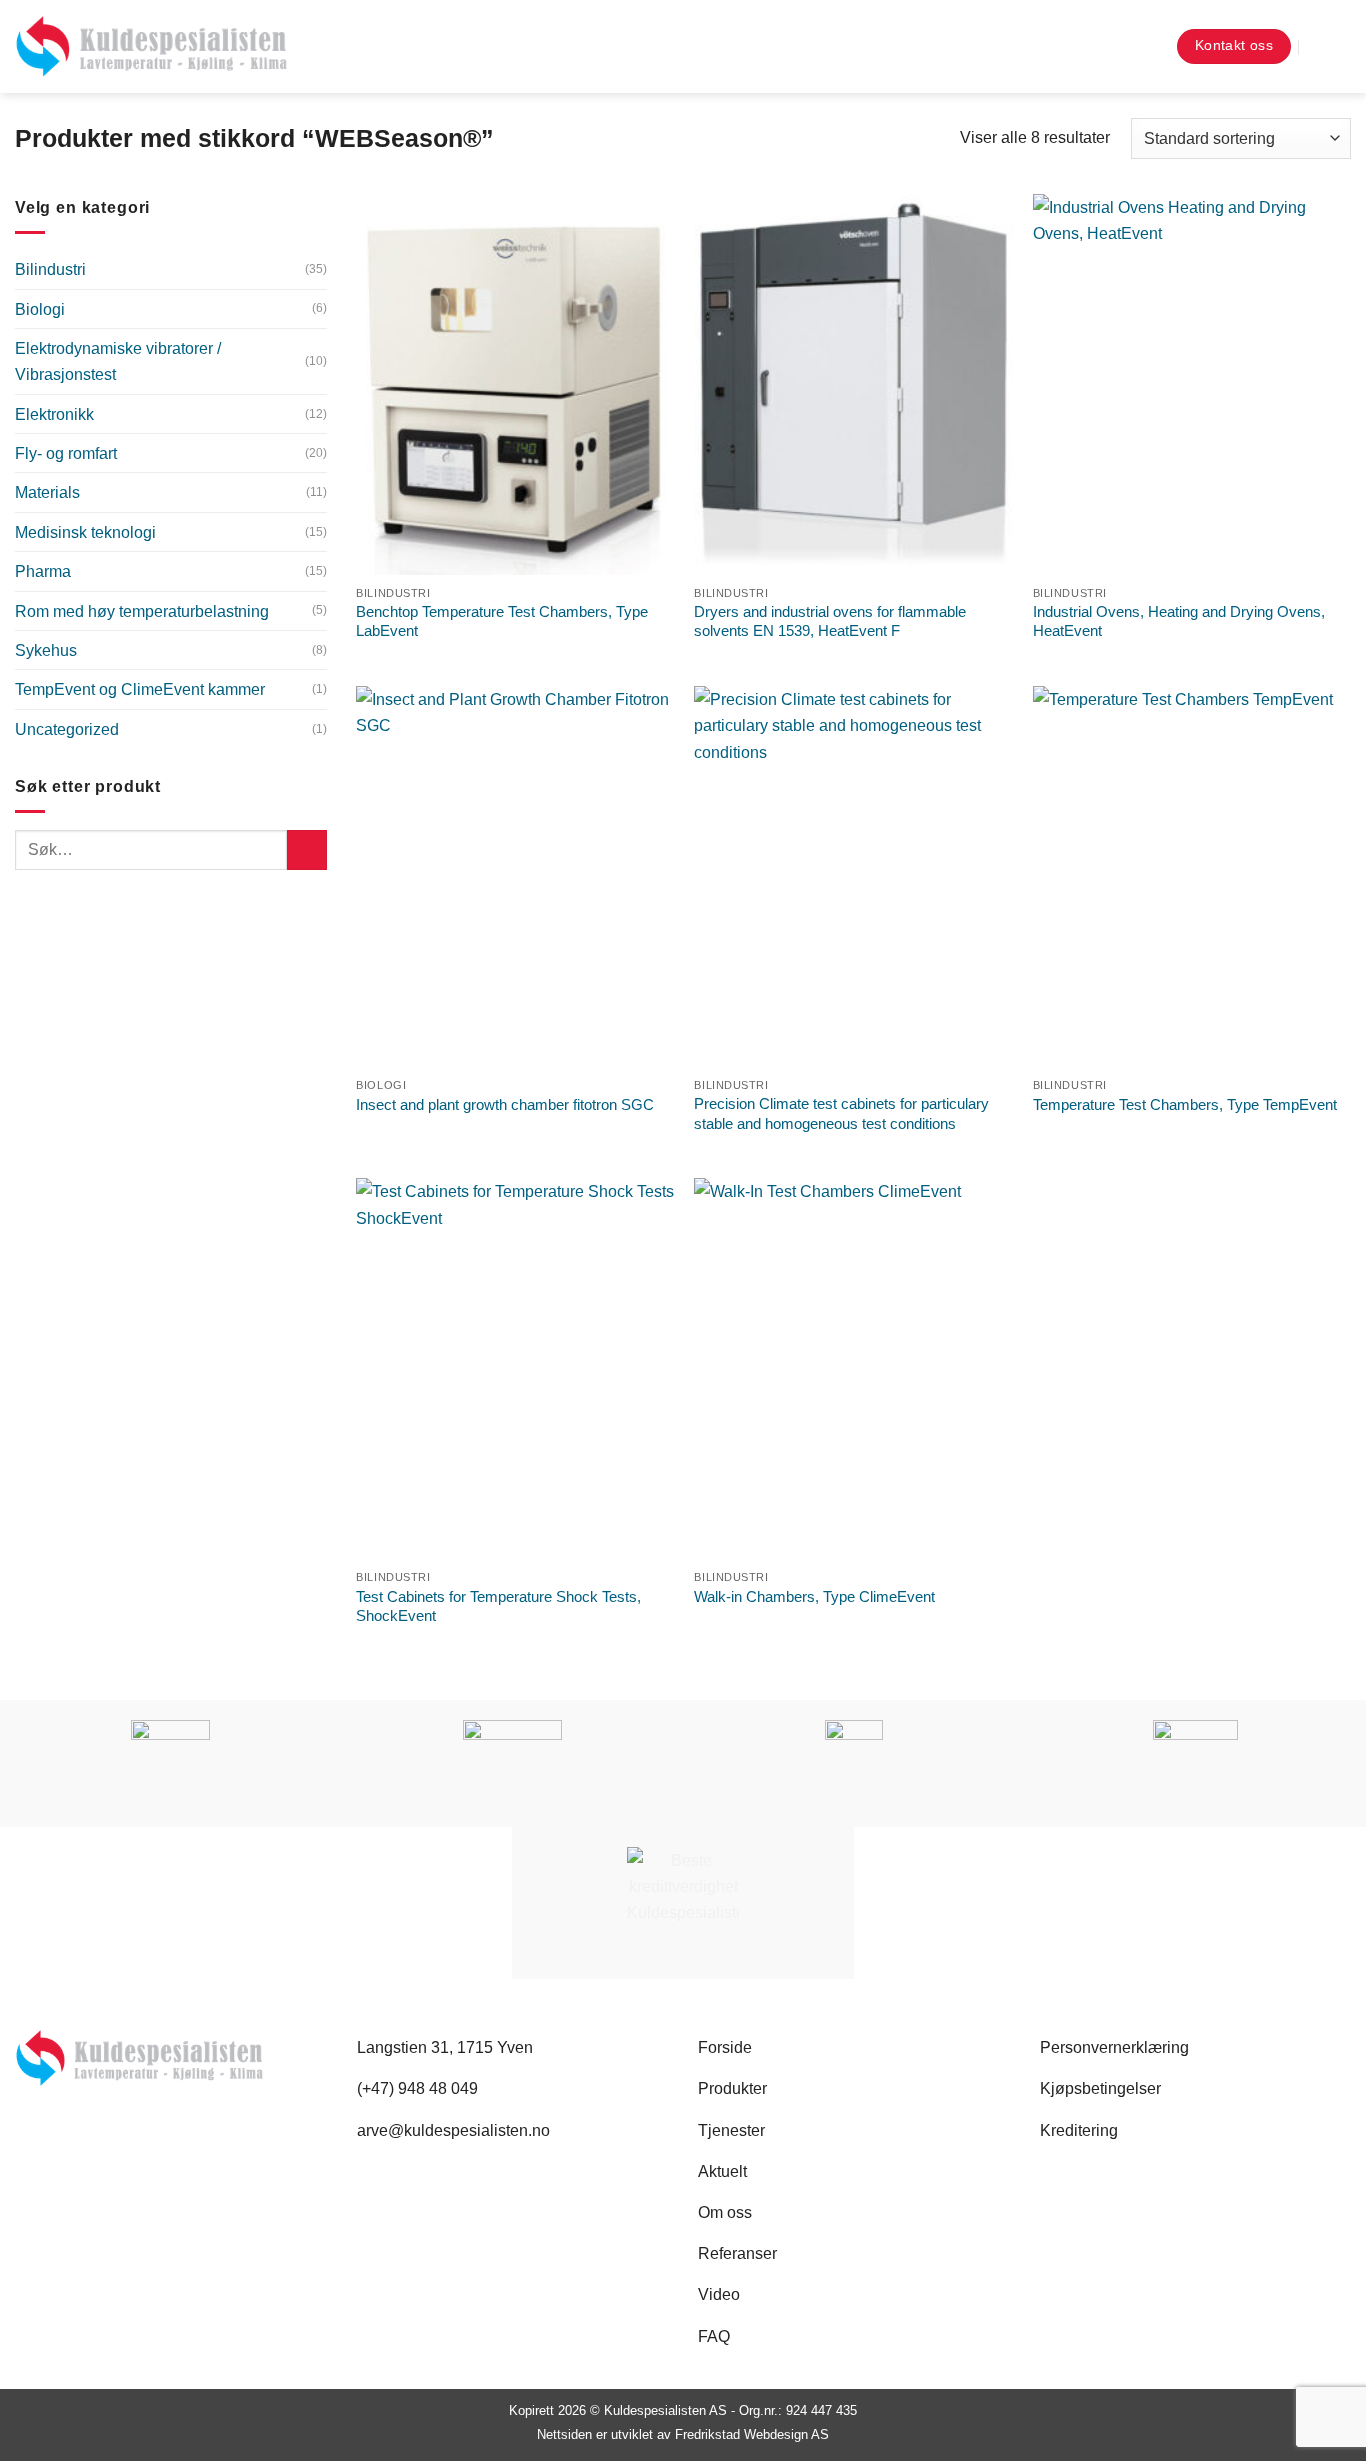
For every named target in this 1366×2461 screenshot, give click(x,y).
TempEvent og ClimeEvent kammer (140, 689)
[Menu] (1334, 46)
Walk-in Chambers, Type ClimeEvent (814, 1597)
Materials (47, 492)
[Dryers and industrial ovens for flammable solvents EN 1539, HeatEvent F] (853, 385)
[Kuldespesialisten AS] (151, 46)
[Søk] (1143, 46)
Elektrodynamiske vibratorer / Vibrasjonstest (118, 361)
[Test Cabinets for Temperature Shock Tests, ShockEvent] (515, 1369)
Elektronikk (54, 414)
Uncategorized (67, 729)
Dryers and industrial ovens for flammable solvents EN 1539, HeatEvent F (830, 621)
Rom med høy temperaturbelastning (142, 611)
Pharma (43, 571)
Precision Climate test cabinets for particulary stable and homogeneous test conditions (841, 1113)
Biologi (40, 309)
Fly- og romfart (66, 453)
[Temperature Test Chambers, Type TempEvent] (1192, 877)
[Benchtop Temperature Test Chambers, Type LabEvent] (515, 385)
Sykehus (46, 650)
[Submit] (307, 850)
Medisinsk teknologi (85, 532)
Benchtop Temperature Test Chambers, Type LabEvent (502, 621)
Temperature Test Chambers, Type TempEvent (1185, 1105)
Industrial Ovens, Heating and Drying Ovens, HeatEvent (1179, 621)
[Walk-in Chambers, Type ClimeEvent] (853, 1369)
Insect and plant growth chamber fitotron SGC (505, 1105)
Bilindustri (50, 269)
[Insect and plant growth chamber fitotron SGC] (515, 877)
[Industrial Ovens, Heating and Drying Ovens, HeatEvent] (1192, 385)
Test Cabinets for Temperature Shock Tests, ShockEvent (498, 1606)
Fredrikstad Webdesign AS (752, 2434)
